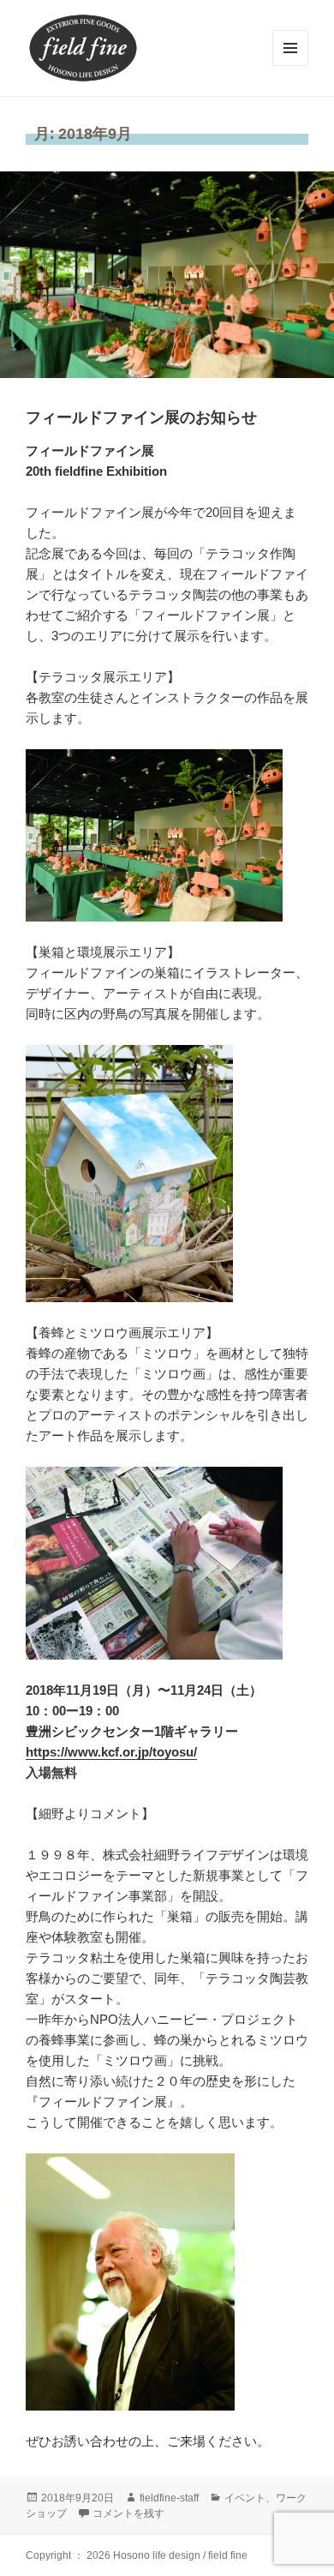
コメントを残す (128, 2513)
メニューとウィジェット (290, 66)
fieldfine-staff (169, 2498)
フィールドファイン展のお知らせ (141, 417)
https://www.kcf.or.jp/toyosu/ (111, 1752)
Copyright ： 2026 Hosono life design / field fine (137, 2555)
